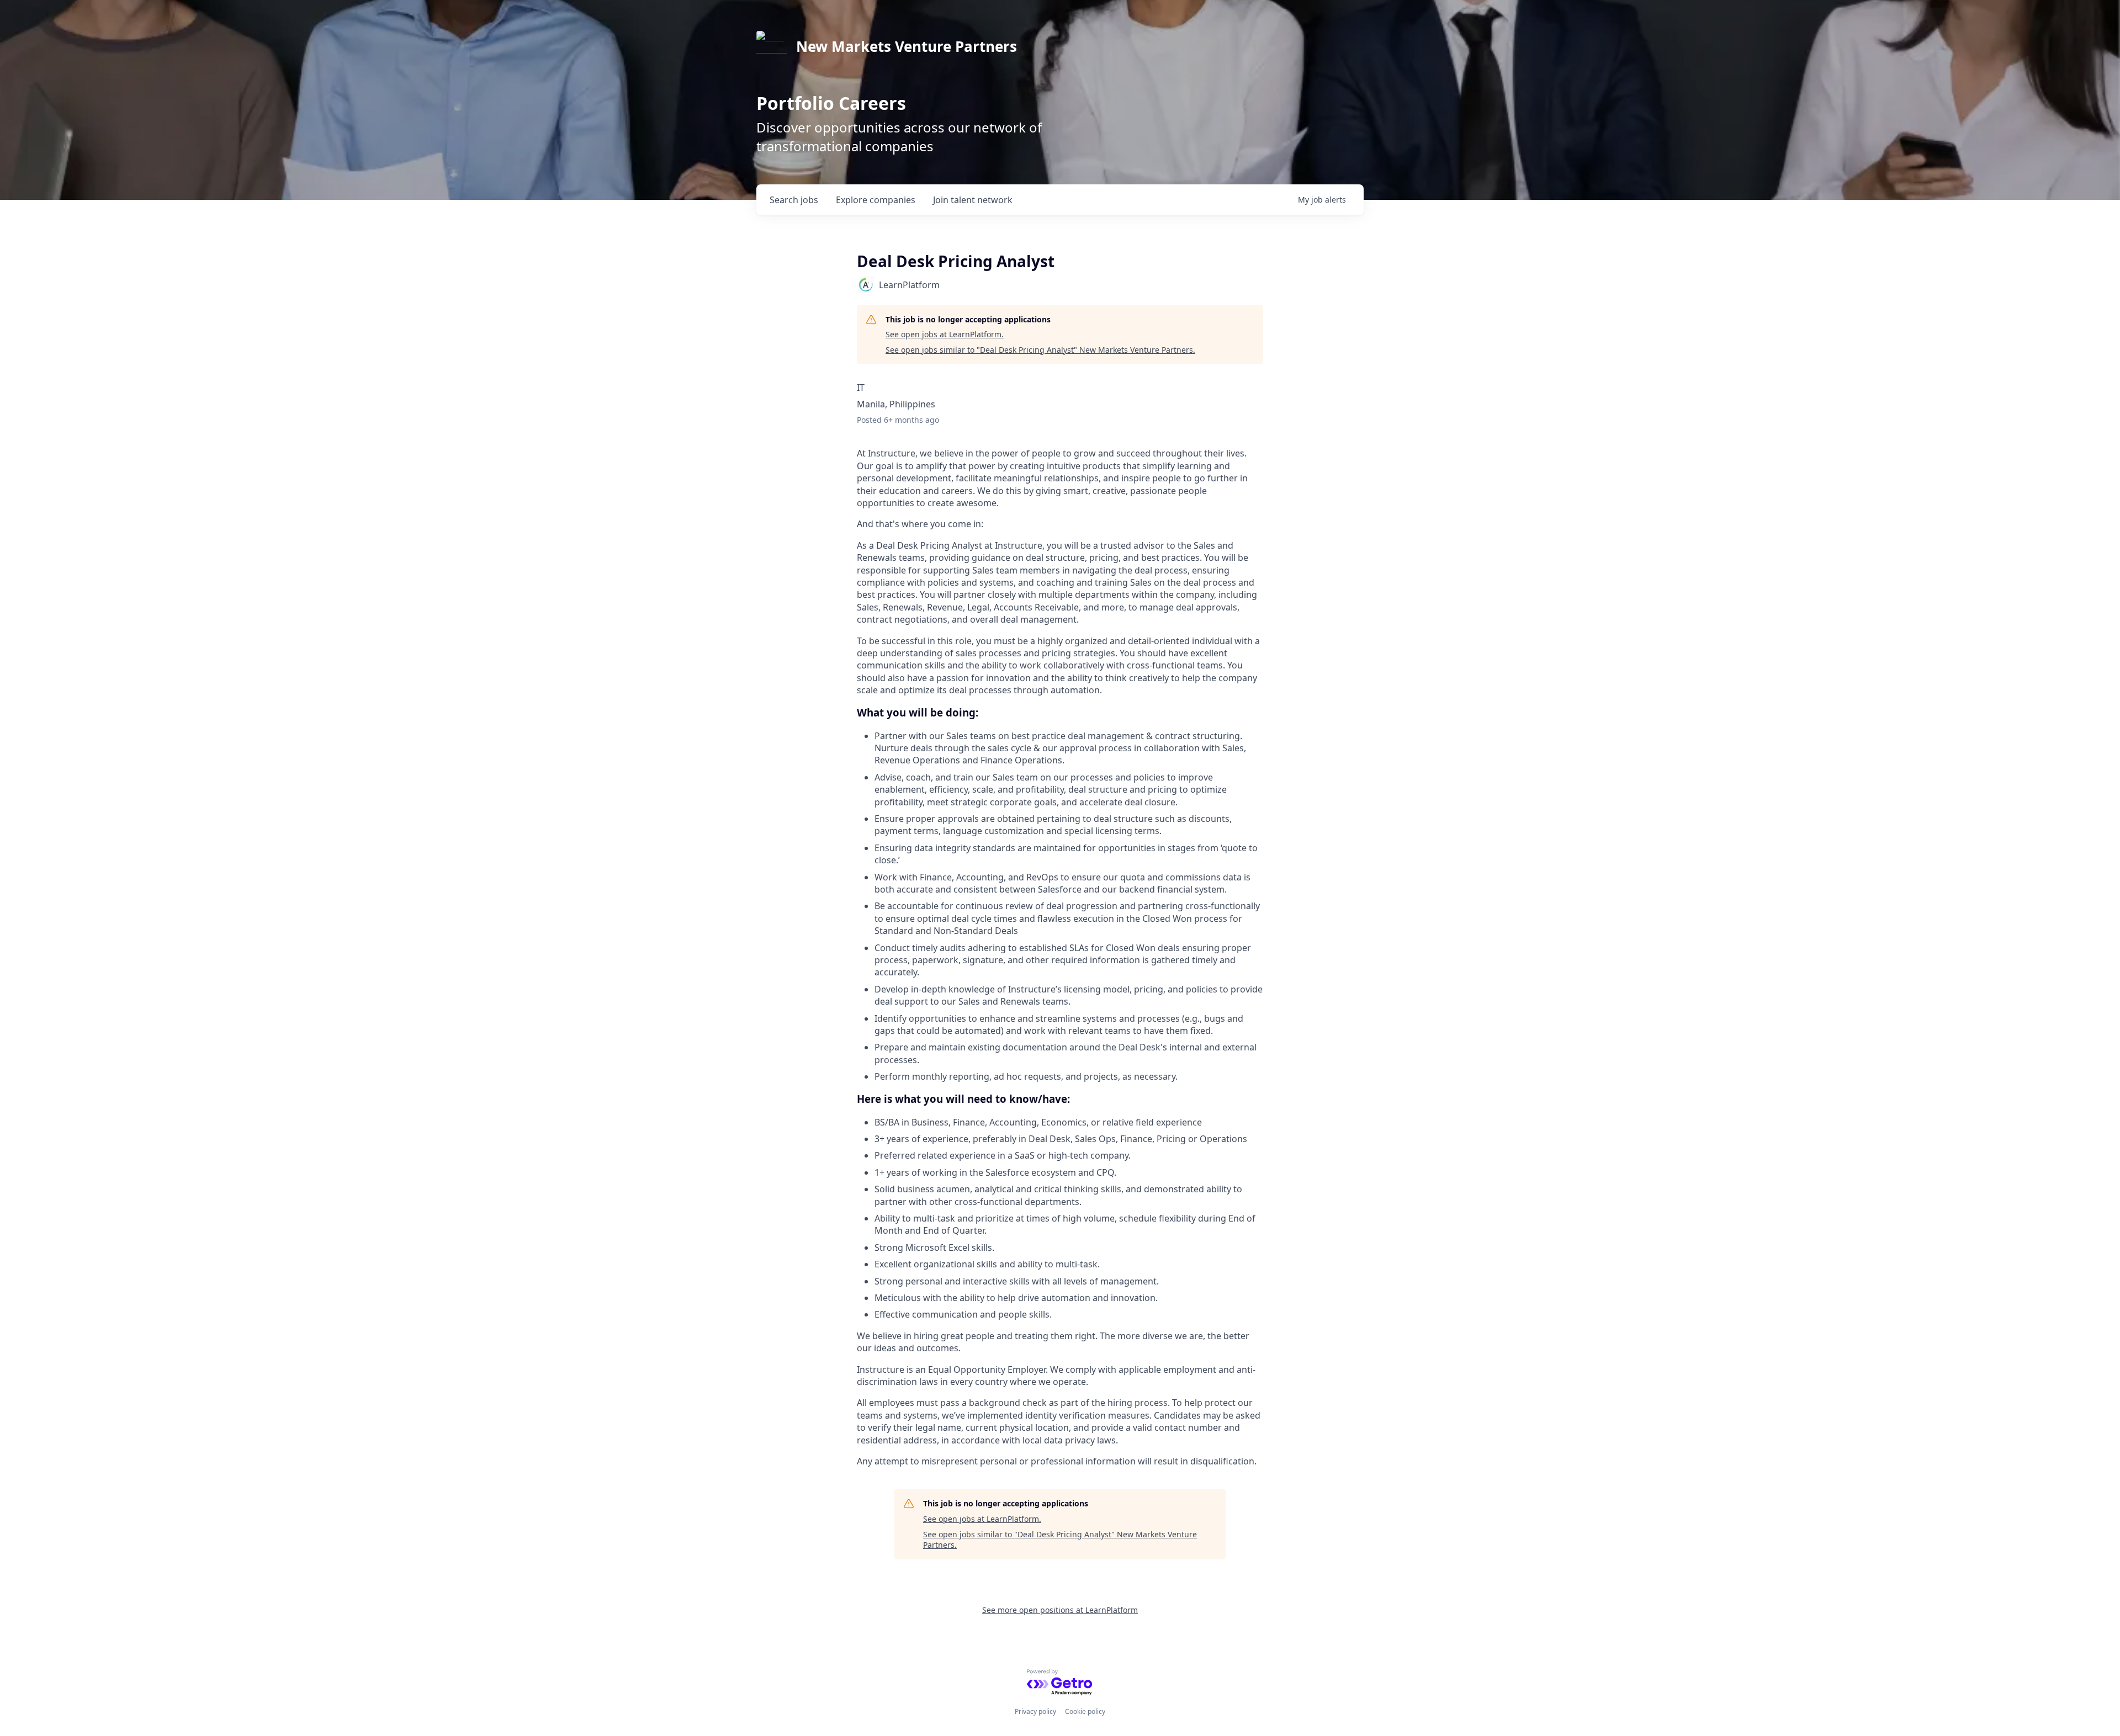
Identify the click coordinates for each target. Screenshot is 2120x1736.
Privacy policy (1035, 1711)
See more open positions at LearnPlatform (1060, 1610)
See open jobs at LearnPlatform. (945, 334)
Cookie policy (1085, 1711)
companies (876, 200)
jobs (794, 200)
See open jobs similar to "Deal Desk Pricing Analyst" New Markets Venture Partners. (1040, 350)
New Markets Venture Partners (907, 46)
